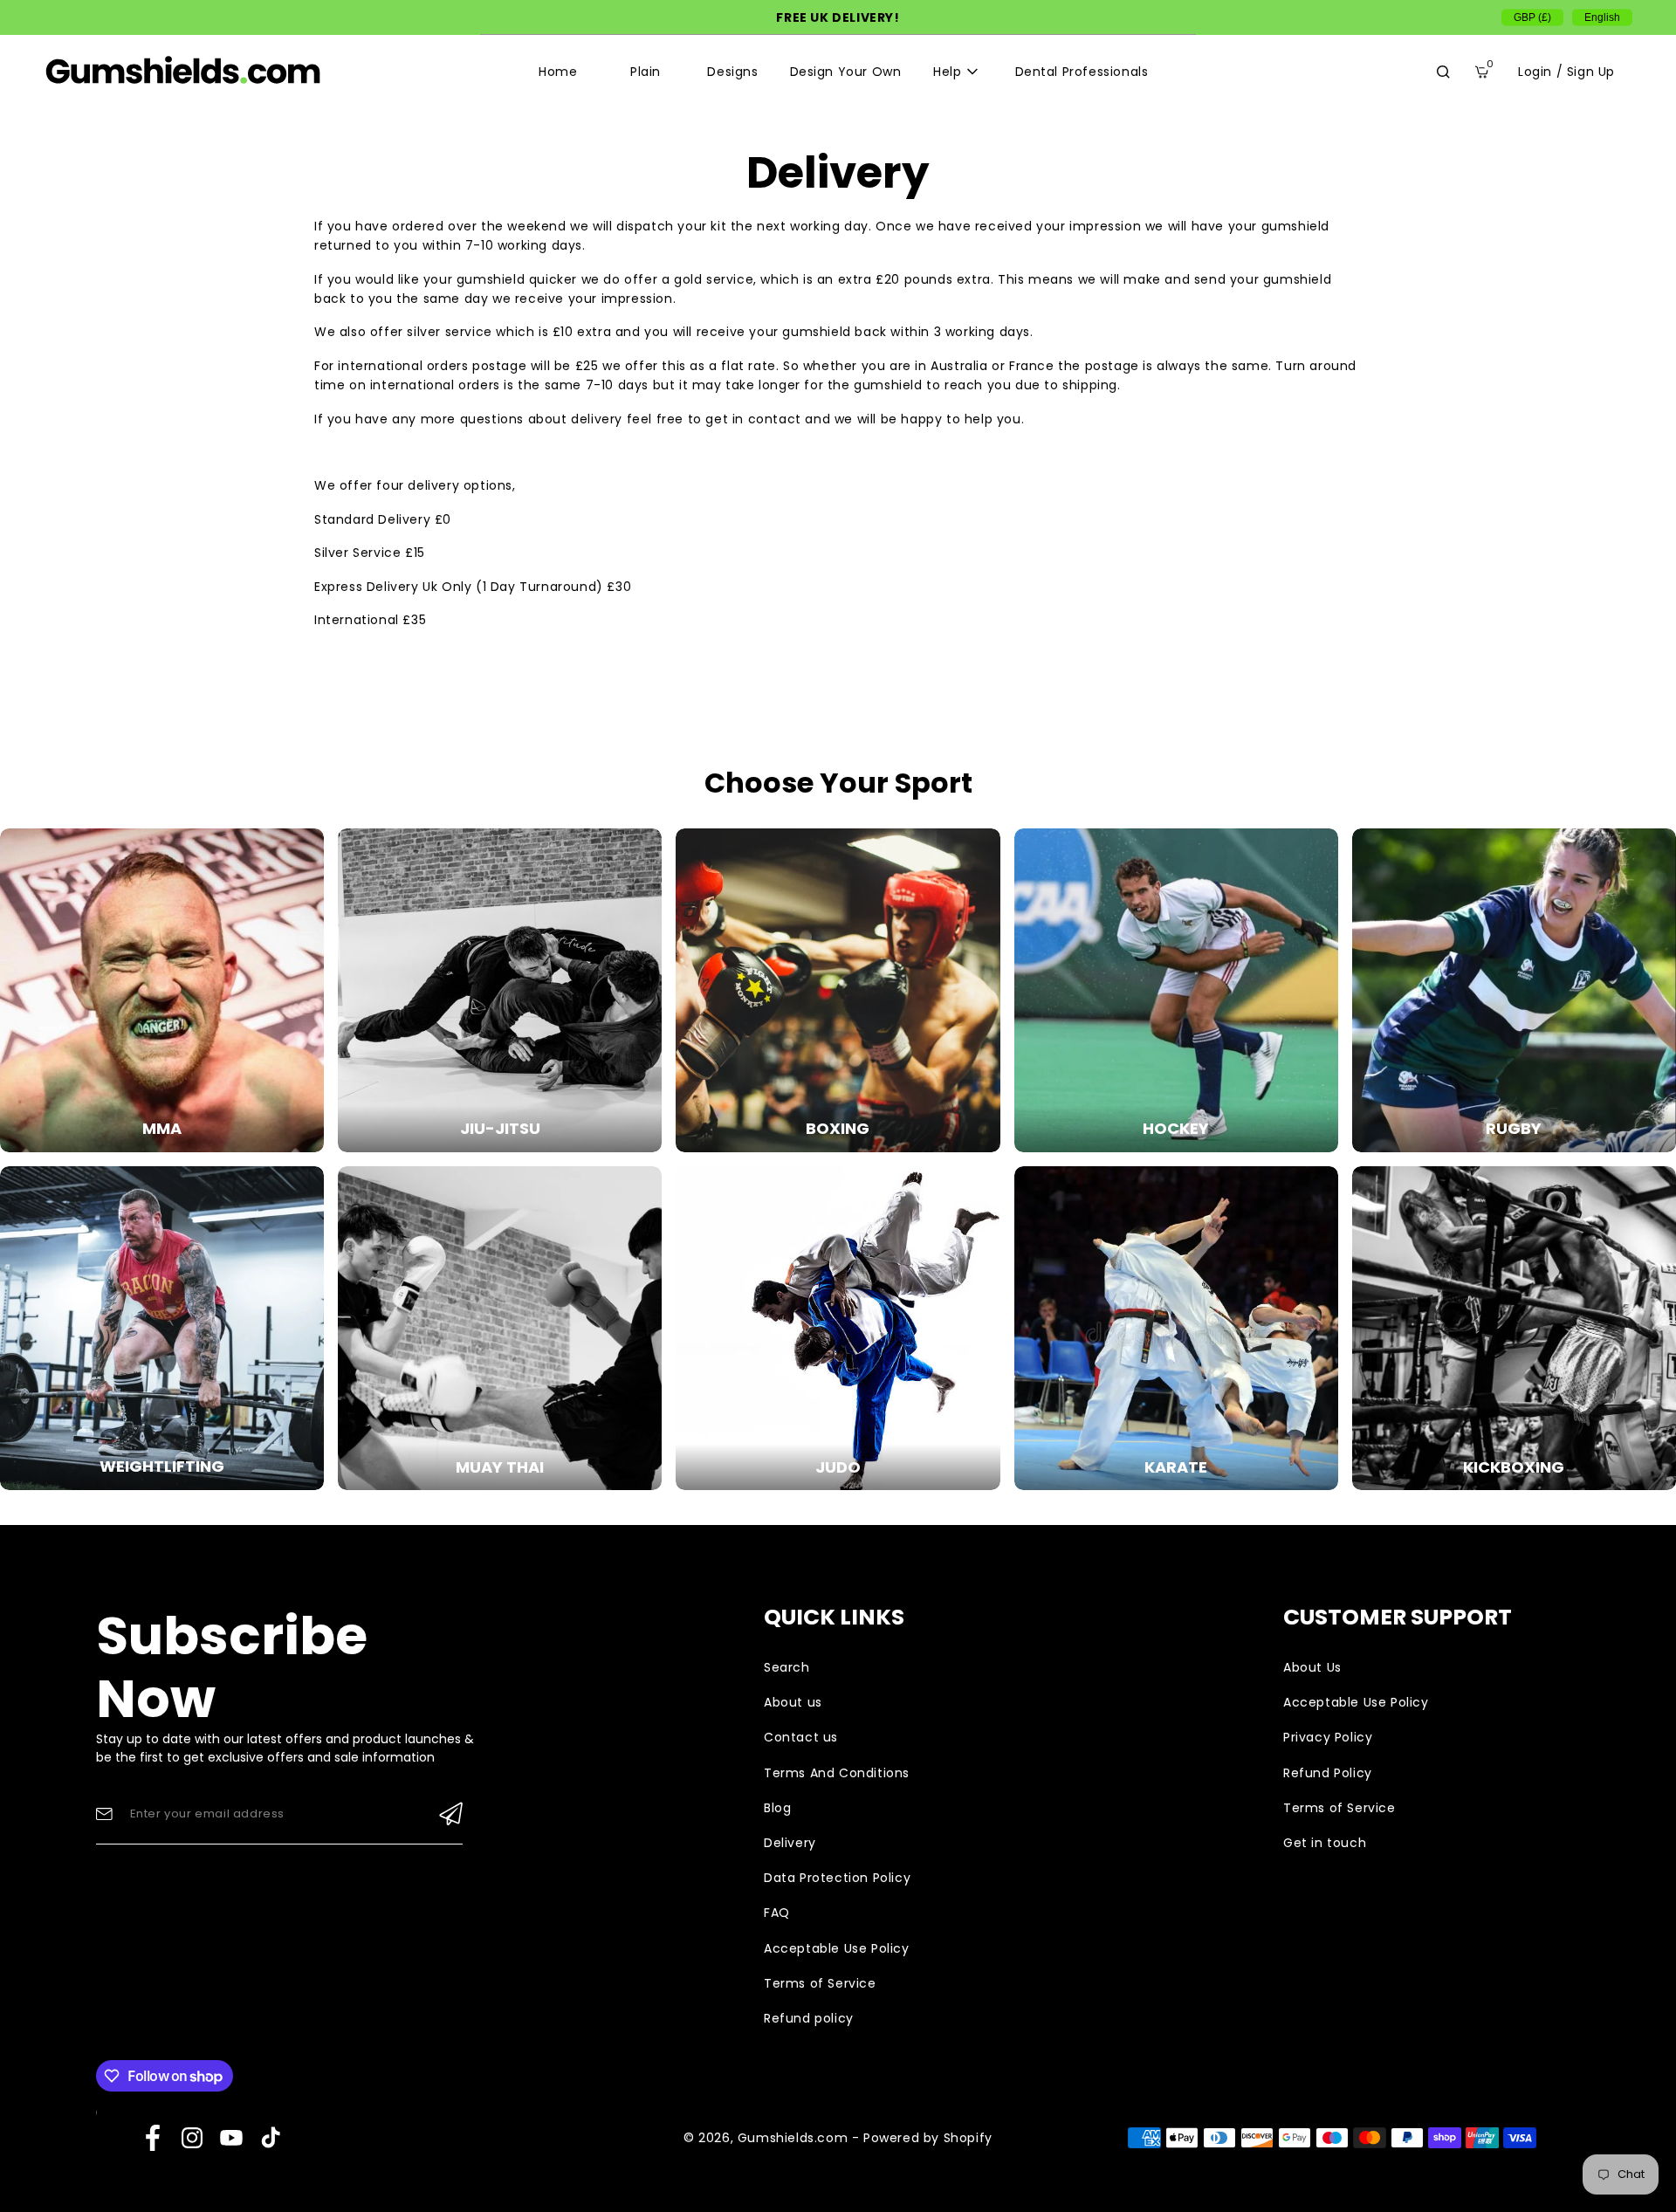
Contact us (801, 1737)
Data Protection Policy (837, 1878)
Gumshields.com (793, 2138)
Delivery (790, 1843)
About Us (1312, 1667)
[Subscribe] (451, 1814)
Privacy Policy (1328, 1737)
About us (793, 1702)
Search (787, 1667)
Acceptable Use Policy (837, 1948)
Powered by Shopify (928, 2138)
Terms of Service (820, 1983)
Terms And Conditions (837, 1773)
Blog (777, 1808)
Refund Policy (1328, 1773)
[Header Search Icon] (1443, 72)
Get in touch (1325, 1843)
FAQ (777, 1913)
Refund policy (809, 2018)
